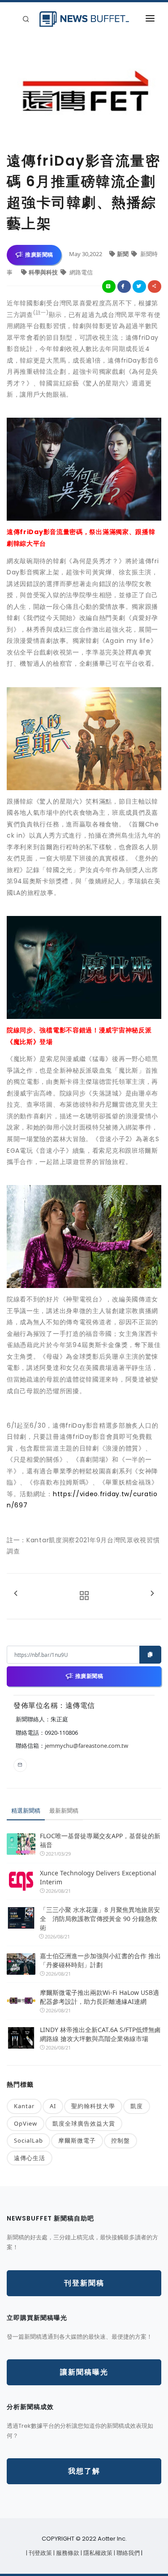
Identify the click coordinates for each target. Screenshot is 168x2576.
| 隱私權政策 (97, 2553)
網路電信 (80, 272)
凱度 (137, 2106)
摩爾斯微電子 (77, 2140)
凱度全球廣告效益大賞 (84, 2123)
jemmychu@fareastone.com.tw (86, 1746)
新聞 (123, 254)
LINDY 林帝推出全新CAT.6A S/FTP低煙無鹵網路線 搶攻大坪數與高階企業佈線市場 (100, 2034)
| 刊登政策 (40, 2553)
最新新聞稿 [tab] (64, 1810)
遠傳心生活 (30, 2158)
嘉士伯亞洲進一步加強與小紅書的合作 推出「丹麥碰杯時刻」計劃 (100, 1960)
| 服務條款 (67, 2553)
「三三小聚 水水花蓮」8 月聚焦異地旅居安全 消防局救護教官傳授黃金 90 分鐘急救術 (100, 1919)
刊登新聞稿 (84, 2283)
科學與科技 (44, 272)
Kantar (24, 2106)
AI (53, 2106)
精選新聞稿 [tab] (26, 1810)
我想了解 (84, 2471)
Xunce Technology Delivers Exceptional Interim (98, 1877)
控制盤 (121, 2140)
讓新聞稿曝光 (84, 2372)
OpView (26, 2123)
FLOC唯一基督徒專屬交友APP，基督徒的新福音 (100, 1840)
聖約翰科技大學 (93, 2106)
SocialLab (28, 2140)
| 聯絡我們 (127, 2553)
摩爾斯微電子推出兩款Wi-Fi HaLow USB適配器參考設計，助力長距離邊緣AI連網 (99, 1997)
